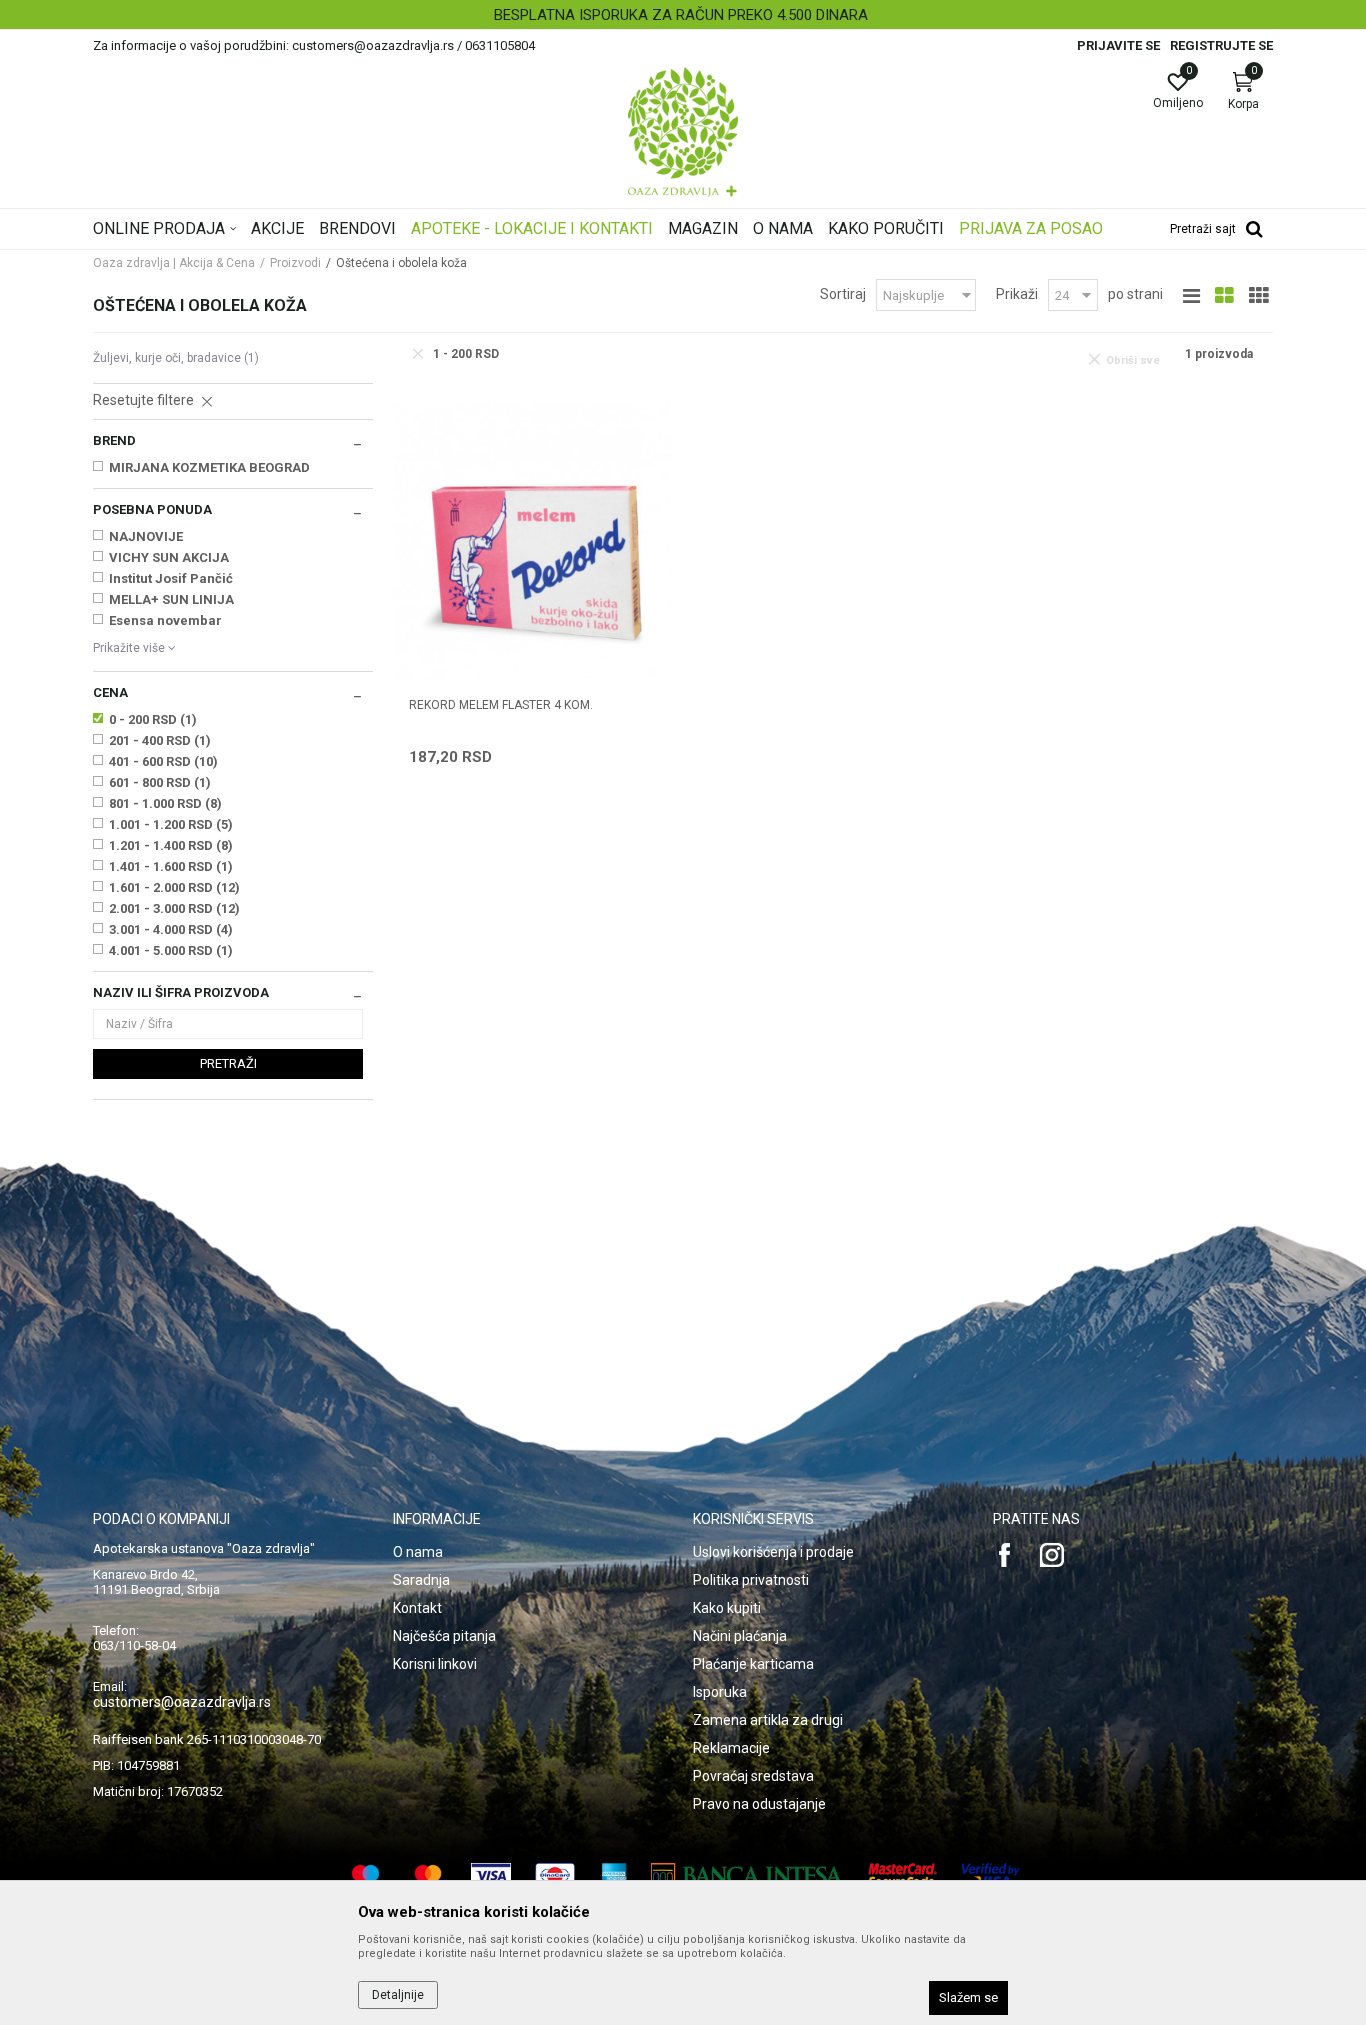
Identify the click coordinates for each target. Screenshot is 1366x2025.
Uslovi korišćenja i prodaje (773, 1552)
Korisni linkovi (435, 1664)
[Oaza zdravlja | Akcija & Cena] (683, 132)
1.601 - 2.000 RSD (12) (174, 887)
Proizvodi (295, 263)
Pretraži (228, 1063)
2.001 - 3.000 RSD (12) (174, 908)
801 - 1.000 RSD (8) (165, 803)
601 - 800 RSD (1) (160, 782)
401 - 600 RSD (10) (163, 761)
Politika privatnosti (751, 1580)
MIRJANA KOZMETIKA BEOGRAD (209, 467)
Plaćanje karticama (753, 1664)
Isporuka (720, 1692)
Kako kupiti (727, 1608)
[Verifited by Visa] (991, 1875)
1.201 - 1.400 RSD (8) (171, 845)
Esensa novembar (165, 620)
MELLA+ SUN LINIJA (171, 599)
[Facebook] (1005, 1555)
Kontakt (417, 1608)
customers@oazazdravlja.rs (182, 1702)
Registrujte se (1221, 45)
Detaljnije (398, 1995)
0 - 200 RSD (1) (153, 719)
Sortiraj (843, 294)
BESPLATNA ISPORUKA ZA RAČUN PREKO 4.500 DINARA (681, 15)
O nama (418, 1552)
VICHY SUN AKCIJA (169, 557)
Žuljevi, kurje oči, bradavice (176, 358)
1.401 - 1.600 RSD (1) (171, 866)
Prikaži (1017, 294)
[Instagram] (1052, 1555)
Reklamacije (731, 1748)
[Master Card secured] (903, 1875)
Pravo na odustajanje (759, 1804)
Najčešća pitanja (444, 1636)
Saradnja (421, 1580)
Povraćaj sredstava (753, 1776)
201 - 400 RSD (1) (160, 740)
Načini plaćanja (740, 1636)
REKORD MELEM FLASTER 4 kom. (501, 705)
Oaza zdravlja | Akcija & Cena (174, 263)
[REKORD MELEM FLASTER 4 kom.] (533, 542)
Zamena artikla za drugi (768, 1720)
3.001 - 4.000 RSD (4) (171, 929)
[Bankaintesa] (747, 1875)
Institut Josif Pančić (171, 578)
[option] (683, 15)
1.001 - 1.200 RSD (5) (171, 824)
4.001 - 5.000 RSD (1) (171, 950)
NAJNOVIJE (146, 536)
